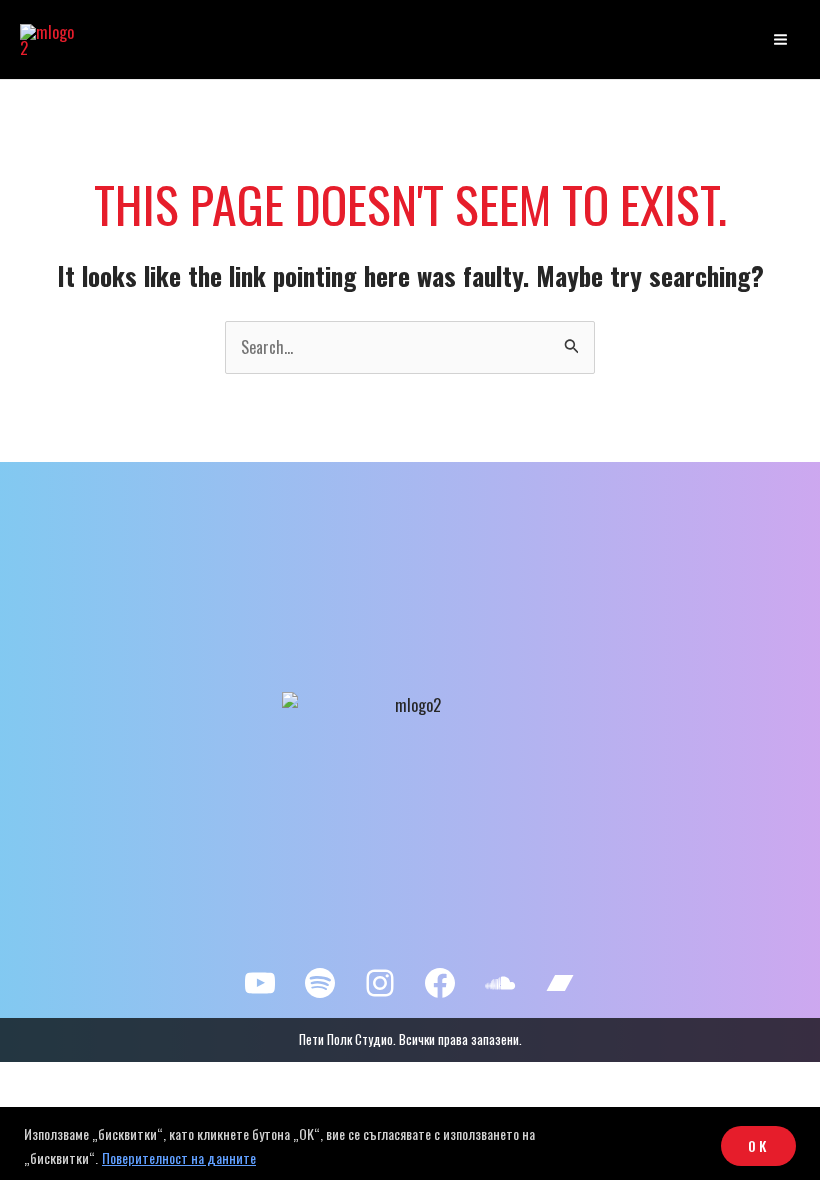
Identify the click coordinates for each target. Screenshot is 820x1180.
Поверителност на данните (179, 1157)
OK (758, 1145)
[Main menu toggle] (780, 39)
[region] (410, 1143)
